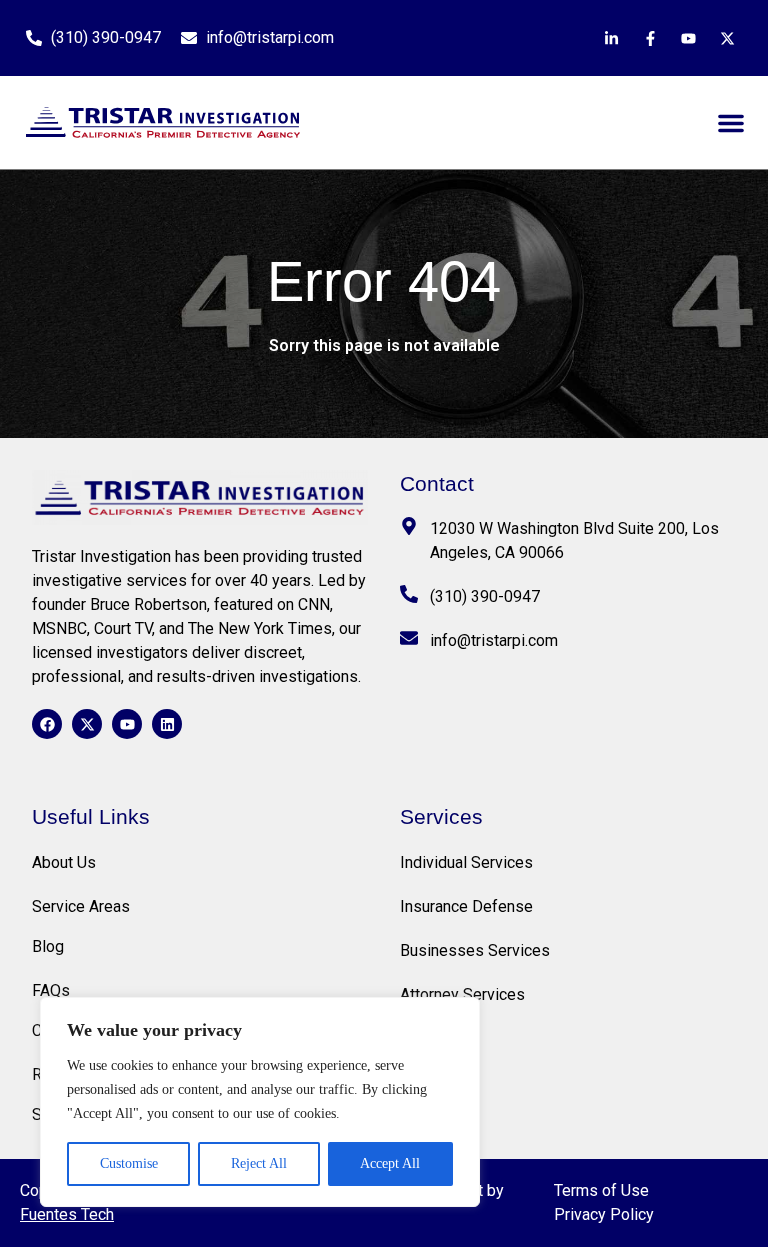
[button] (731, 123)
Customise (129, 1163)
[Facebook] (47, 724)
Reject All (259, 1163)
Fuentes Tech (67, 1214)
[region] (260, 1102)
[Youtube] (127, 724)
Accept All (390, 1163)
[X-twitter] (87, 724)
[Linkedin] (167, 724)
